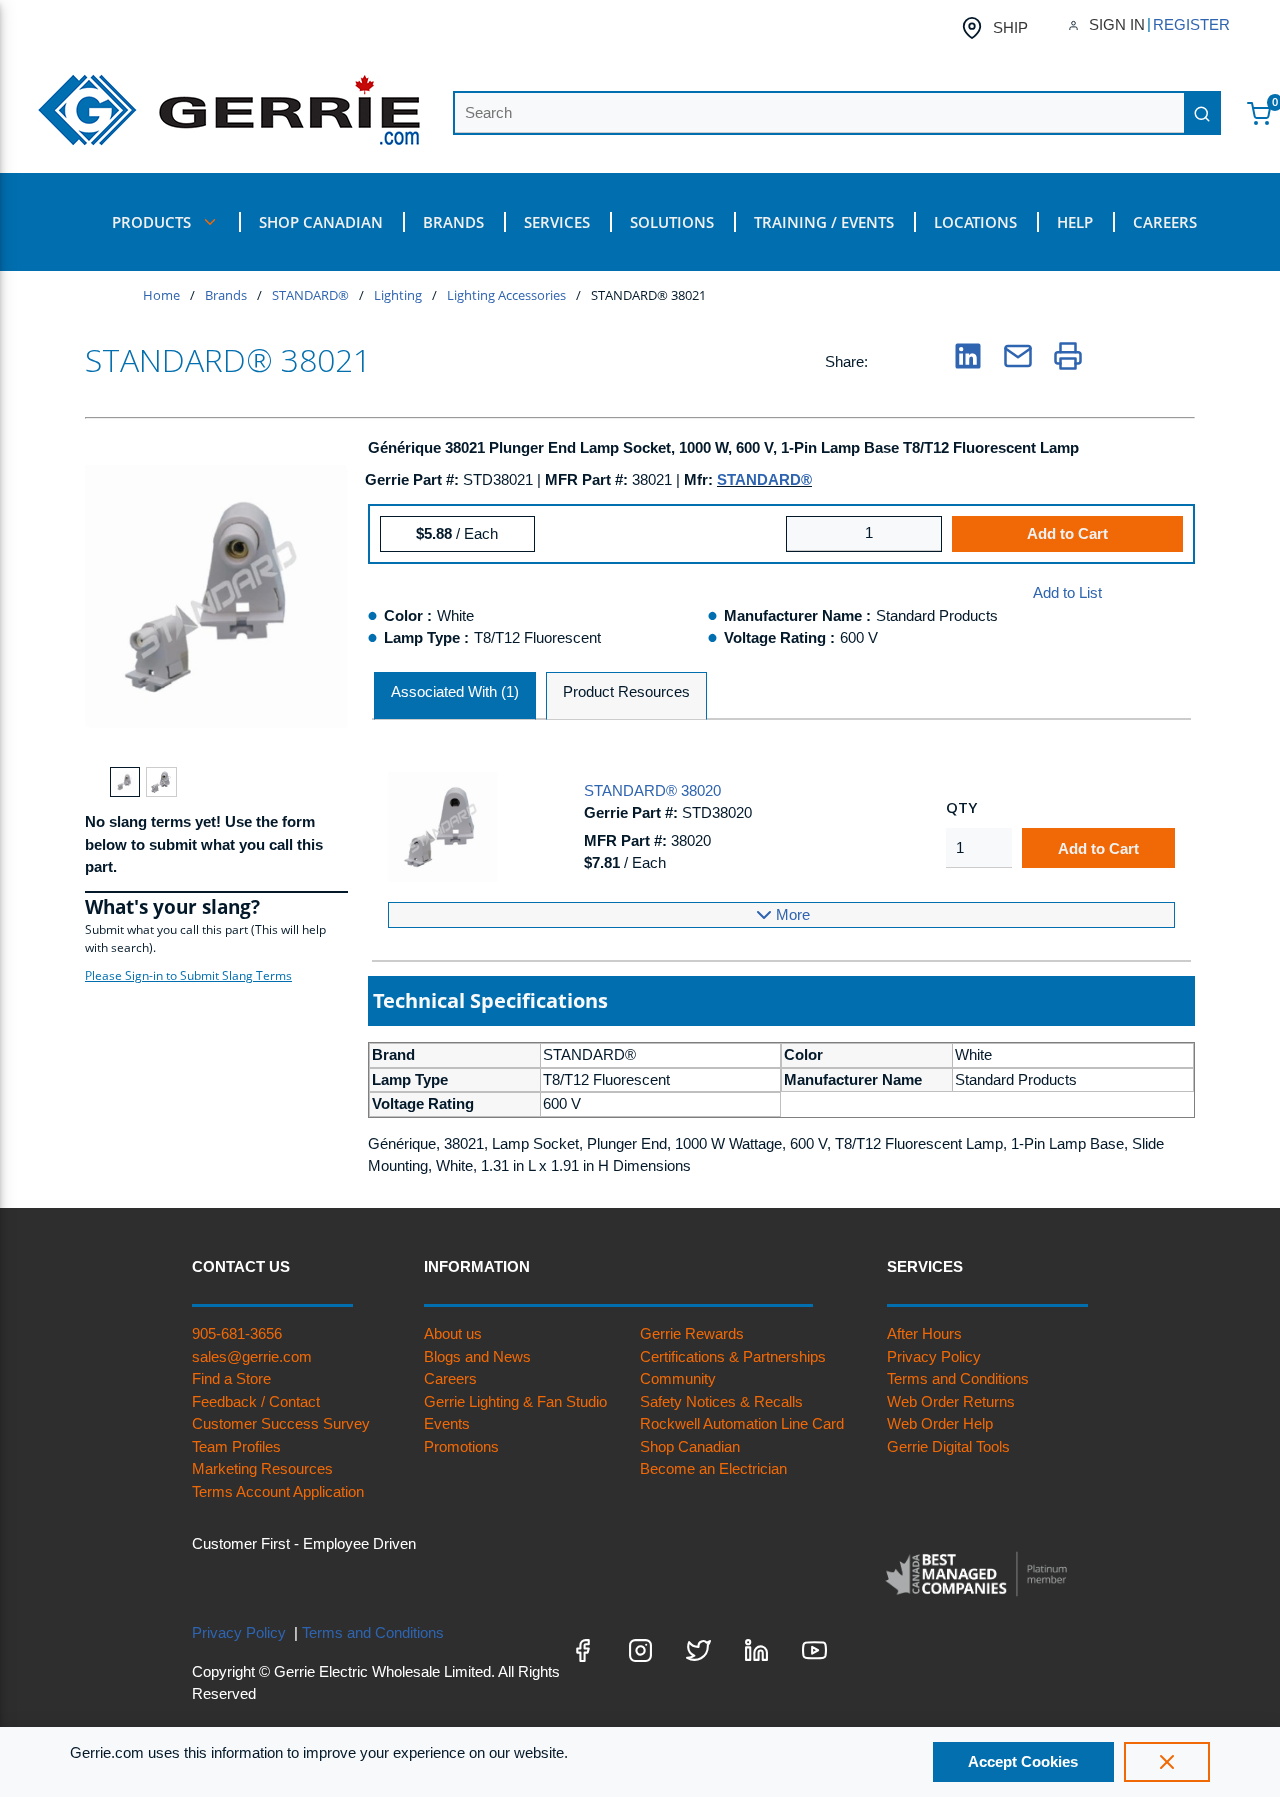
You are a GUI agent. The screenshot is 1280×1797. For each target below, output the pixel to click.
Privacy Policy (934, 1356)
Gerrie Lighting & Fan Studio (515, 1401)
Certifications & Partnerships (733, 1356)
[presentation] (455, 696)
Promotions (461, 1446)
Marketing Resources (262, 1468)
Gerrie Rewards (692, 1333)
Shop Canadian (690, 1446)
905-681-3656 (237, 1333)
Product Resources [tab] (626, 691)
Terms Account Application (278, 1491)
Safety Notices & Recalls (721, 1401)
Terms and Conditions (958, 1378)
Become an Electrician (713, 1468)
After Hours (924, 1333)
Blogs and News (477, 1356)
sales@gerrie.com (252, 1356)
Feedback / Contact (256, 1401)
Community (678, 1378)
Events (447, 1423)
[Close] (1167, 1762)
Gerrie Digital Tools (948, 1446)
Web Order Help (940, 1423)
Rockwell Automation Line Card (742, 1423)
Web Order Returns (951, 1401)
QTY (961, 807)
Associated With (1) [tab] (455, 691)
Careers (450, 1378)
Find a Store (231, 1378)
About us (453, 1333)
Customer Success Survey (281, 1423)
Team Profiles (236, 1446)
